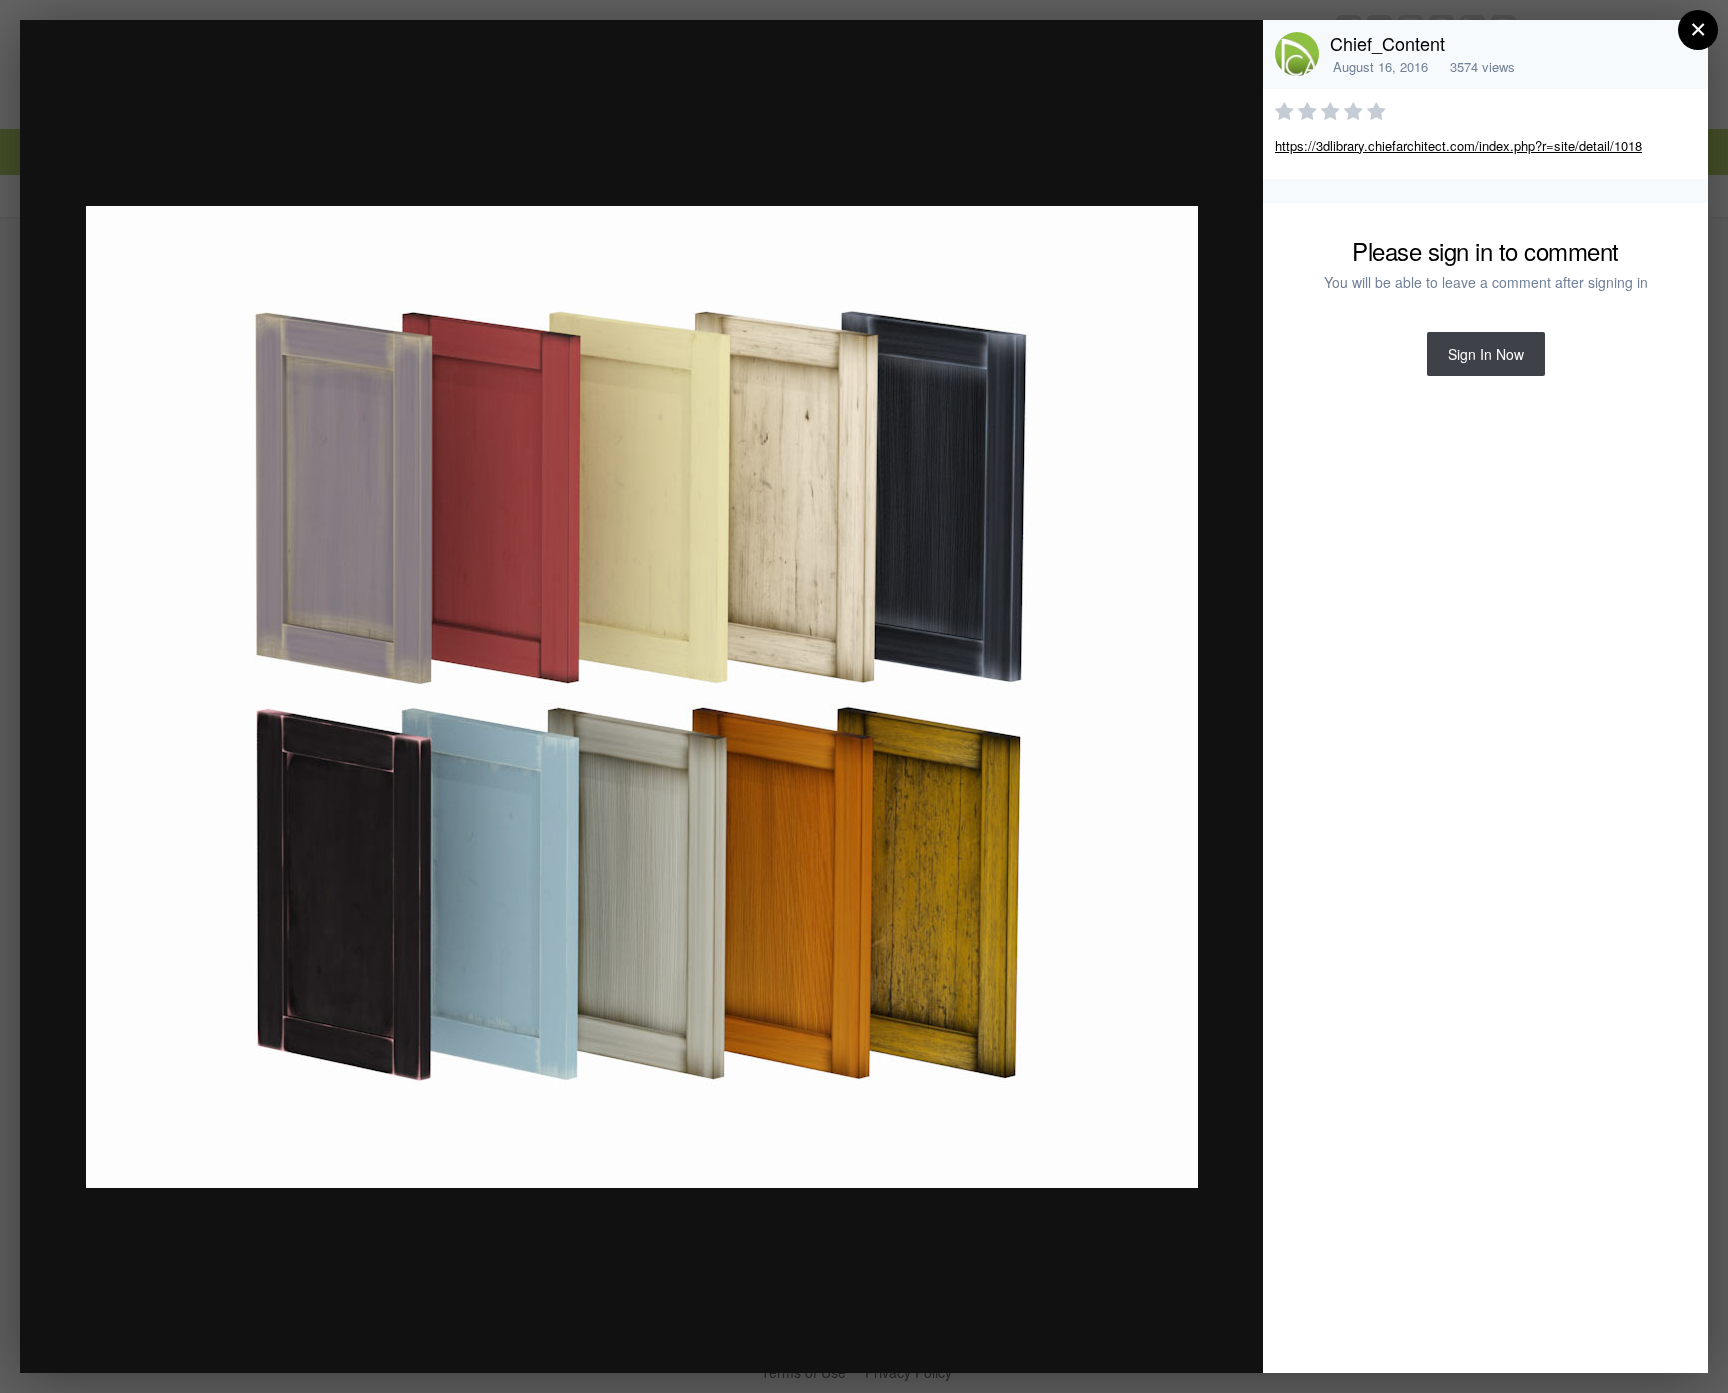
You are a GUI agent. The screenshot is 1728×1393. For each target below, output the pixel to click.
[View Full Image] (1228, 56)
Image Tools (1061, 1336)
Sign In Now (1486, 354)
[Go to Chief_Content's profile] (1297, 54)
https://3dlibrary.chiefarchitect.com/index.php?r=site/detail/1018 (1458, 145)
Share (1197, 1336)
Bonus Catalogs (199, 73)
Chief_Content (1387, 43)
